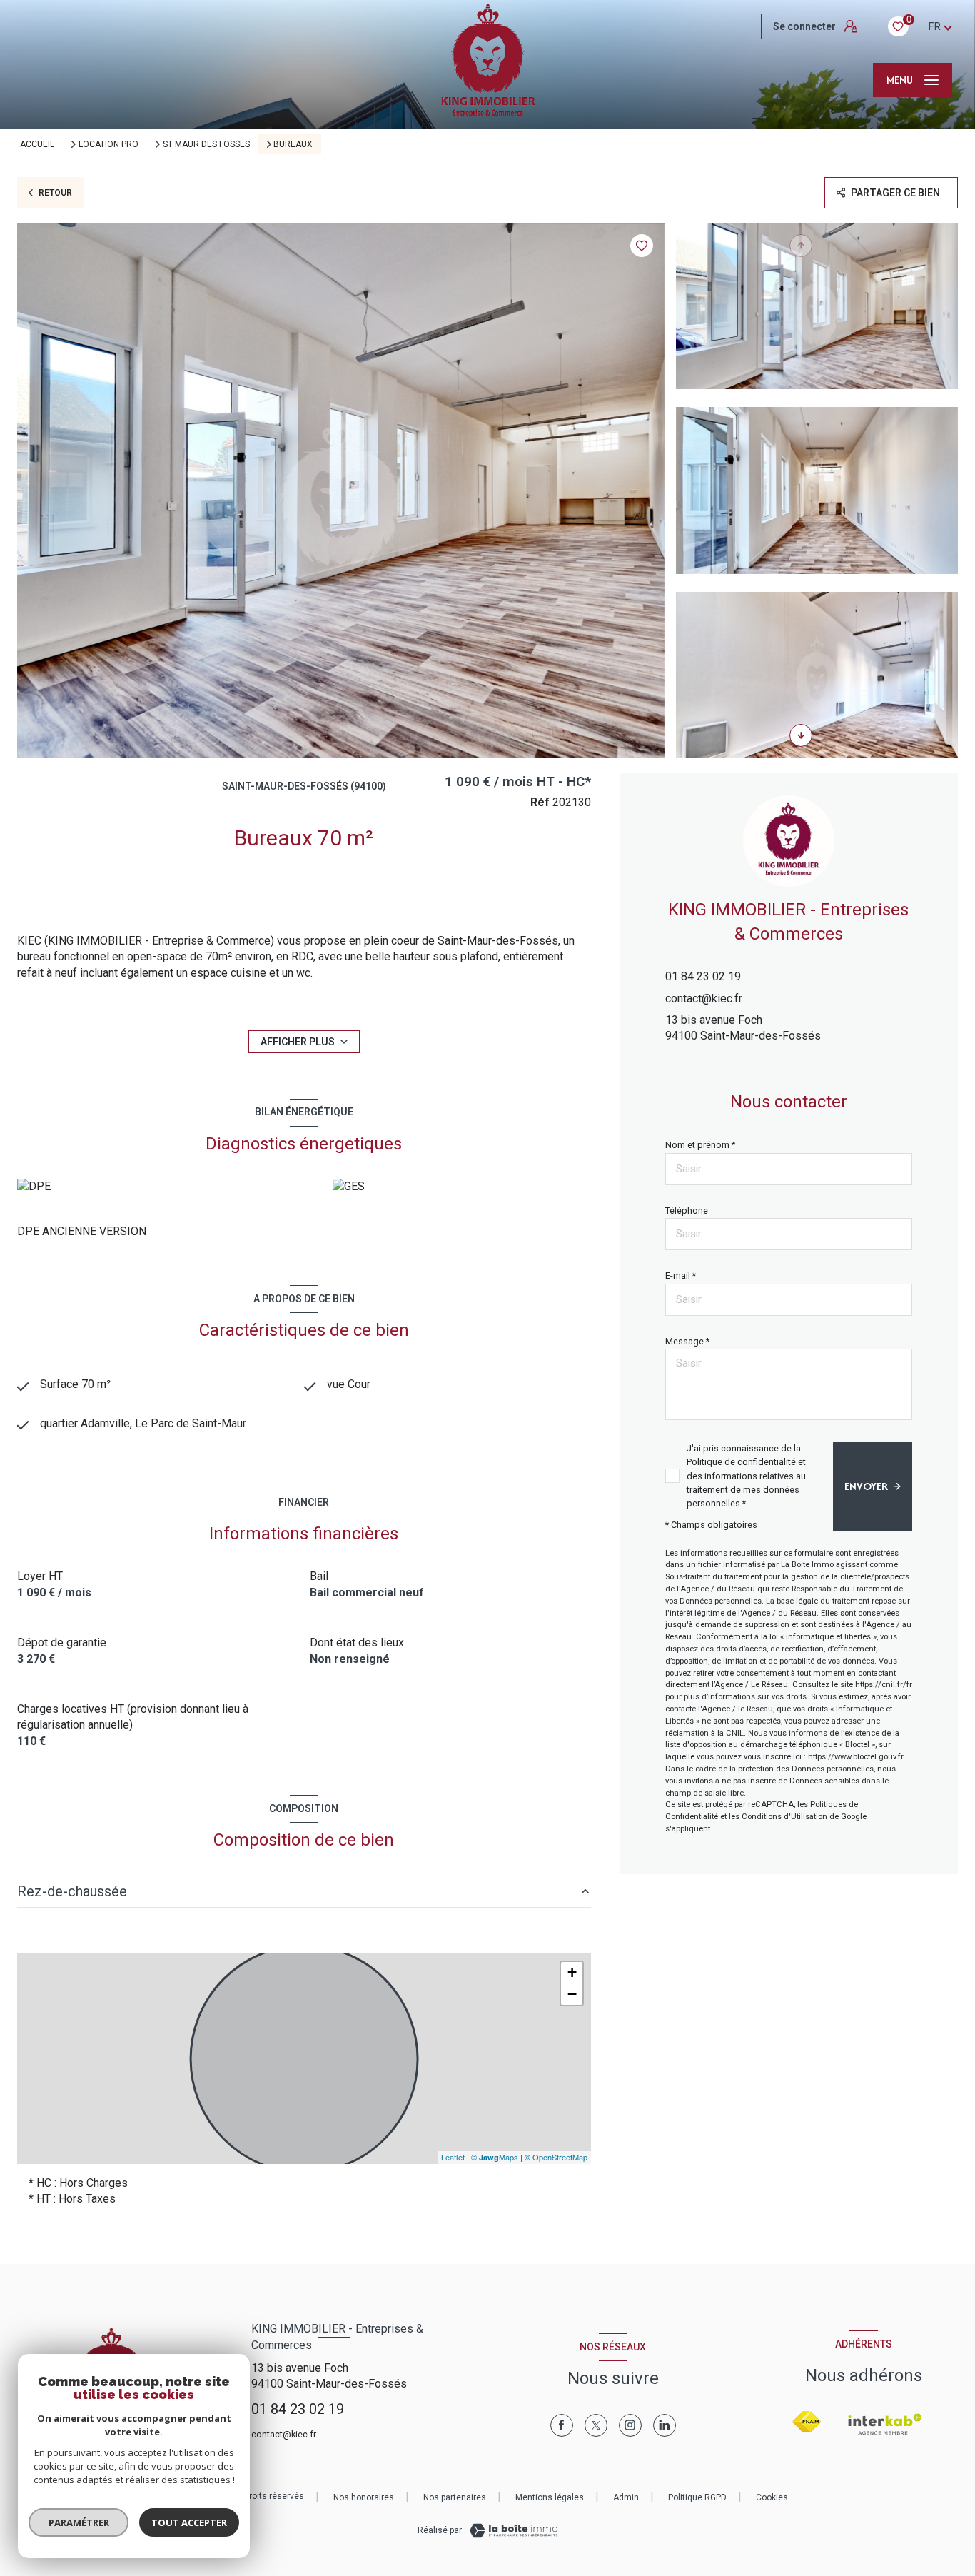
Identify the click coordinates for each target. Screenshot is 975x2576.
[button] (801, 735)
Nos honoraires (364, 2497)
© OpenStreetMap (556, 2157)
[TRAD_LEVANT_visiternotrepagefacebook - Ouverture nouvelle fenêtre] (562, 2425)
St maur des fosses (206, 144)
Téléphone (687, 1211)
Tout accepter (189, 2522)
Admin (626, 2497)
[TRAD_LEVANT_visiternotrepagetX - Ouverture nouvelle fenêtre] (596, 2425)
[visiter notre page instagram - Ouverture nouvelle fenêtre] (630, 2425)
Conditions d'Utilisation (784, 1817)
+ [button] (572, 1972)
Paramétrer (79, 2522)
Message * (687, 1341)
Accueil (37, 144)
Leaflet (453, 2157)
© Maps (495, 2157)
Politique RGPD (697, 2497)
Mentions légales (550, 2497)
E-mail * (681, 1276)
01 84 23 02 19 (703, 976)
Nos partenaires (455, 2497)
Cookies (772, 2498)
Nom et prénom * (700, 1145)
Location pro (108, 144)
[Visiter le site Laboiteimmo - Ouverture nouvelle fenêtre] (512, 2531)
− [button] (572, 1994)
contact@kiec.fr (704, 998)
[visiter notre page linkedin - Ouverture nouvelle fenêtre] (665, 2425)
